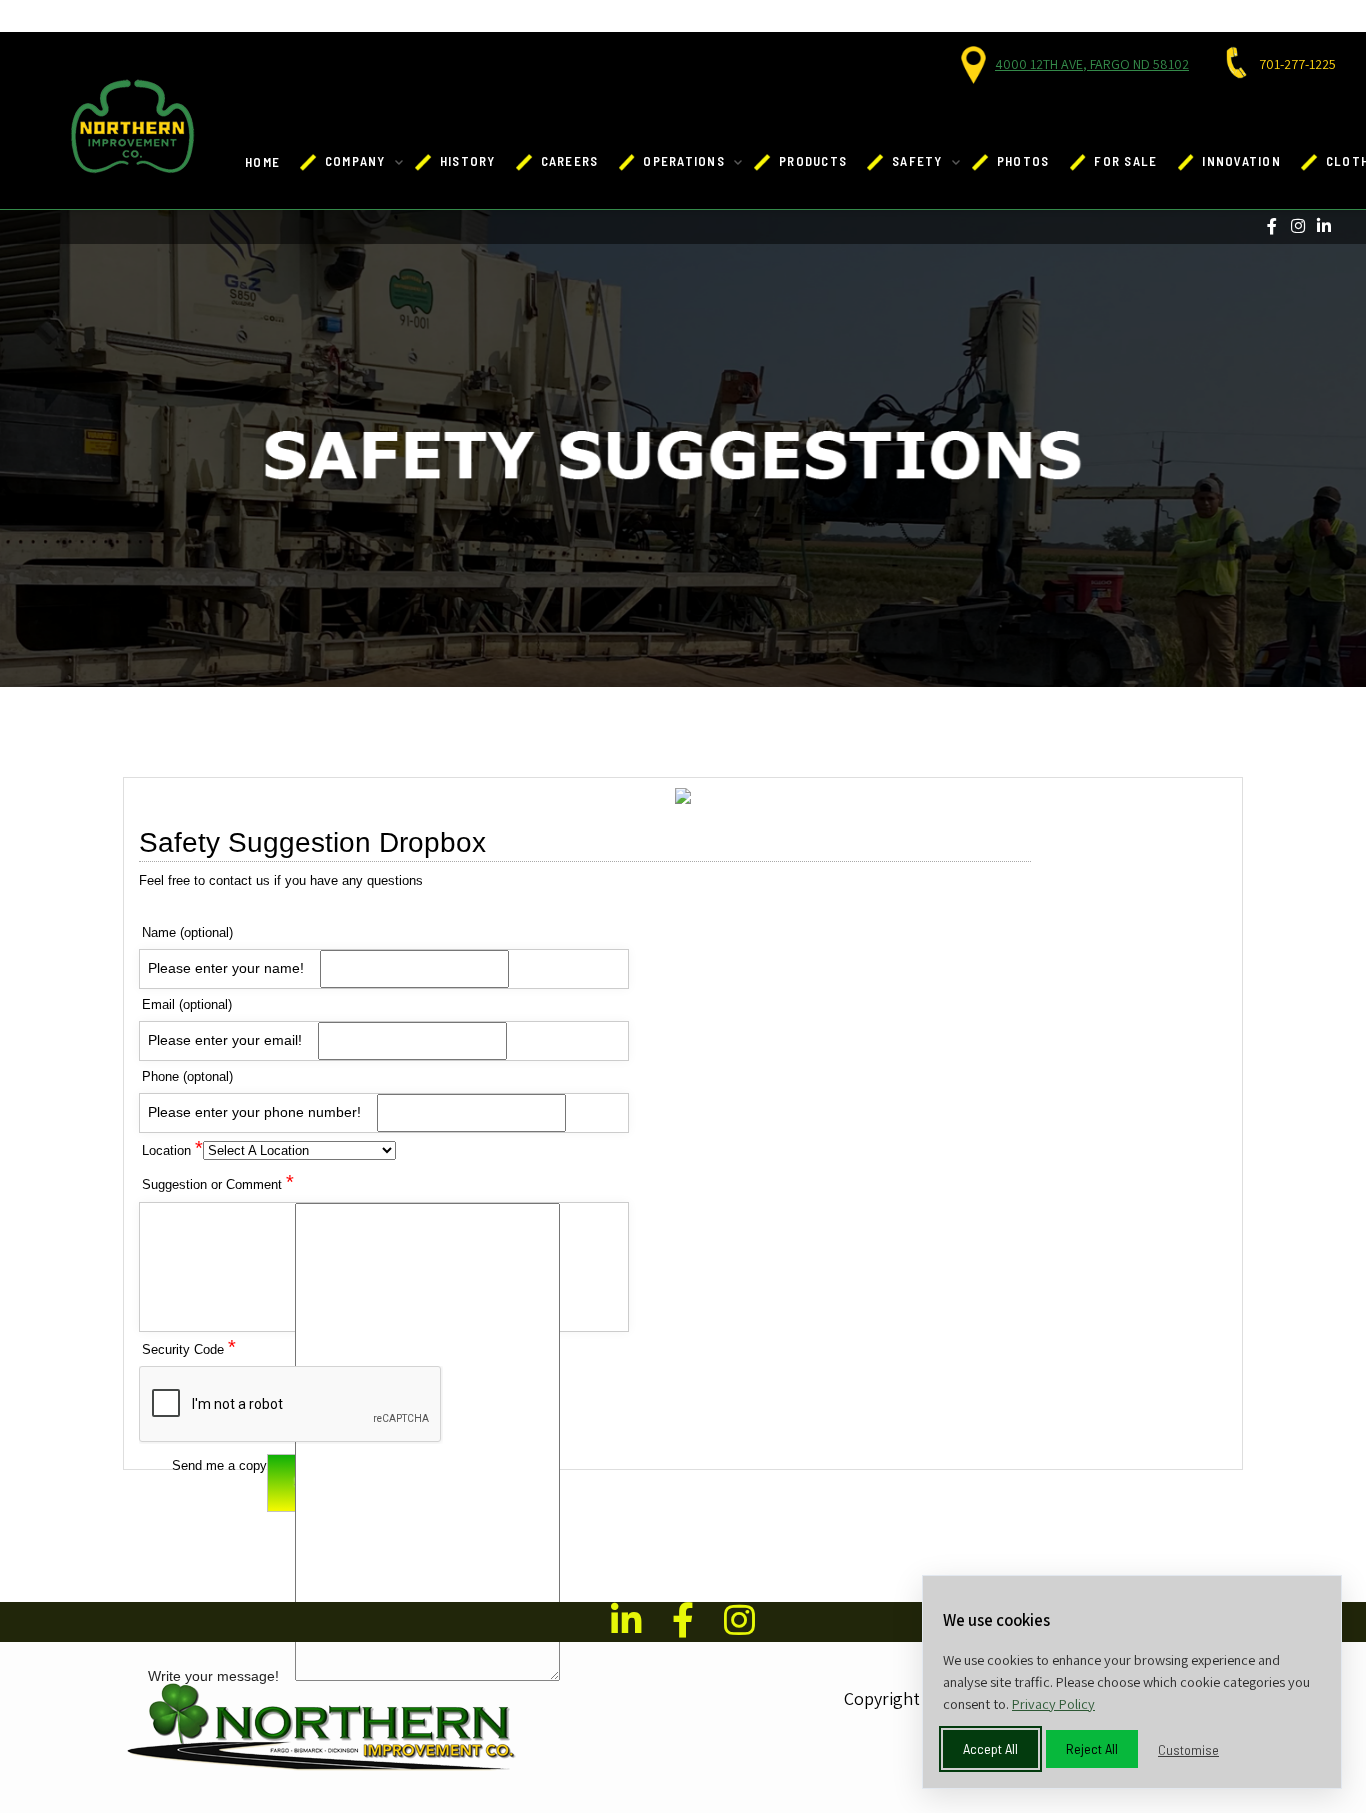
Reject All (1092, 1748)
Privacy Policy (1053, 1703)
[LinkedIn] (1323, 226)
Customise (1188, 1749)
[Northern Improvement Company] (132, 126)
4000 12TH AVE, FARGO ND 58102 (1092, 64)
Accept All (990, 1748)
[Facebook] (1271, 226)
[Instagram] (1297, 226)
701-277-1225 (1297, 64)
